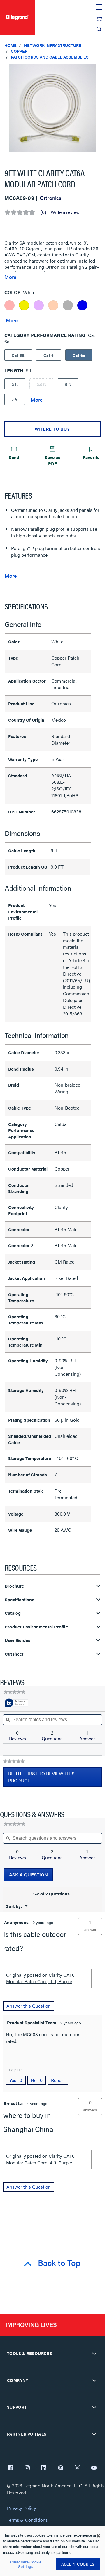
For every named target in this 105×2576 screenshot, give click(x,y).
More (10, 277)
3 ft (15, 384)
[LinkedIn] (44, 2468)
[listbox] (52, 111)
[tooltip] (16, 1703)
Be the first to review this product (41, 1779)
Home (10, 45)
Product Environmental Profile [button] (36, 1627)
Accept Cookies (78, 2564)
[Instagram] (27, 2468)
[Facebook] (10, 2468)
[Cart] (99, 19)
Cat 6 (49, 355)
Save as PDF (52, 460)
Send (14, 457)
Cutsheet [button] (14, 1654)
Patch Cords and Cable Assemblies (50, 57)
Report (58, 2080)
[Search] (99, 29)
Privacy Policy (21, 2508)
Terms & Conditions (27, 2520)
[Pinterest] (61, 2468)
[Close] (99, 2536)
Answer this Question (29, 2006)
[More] (12, 320)
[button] (99, 70)
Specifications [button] (20, 1600)
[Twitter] (77, 2468)
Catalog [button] (13, 1613)
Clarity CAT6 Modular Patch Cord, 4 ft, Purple (40, 1978)
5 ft (68, 384)
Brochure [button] (14, 1586)
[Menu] (99, 7)
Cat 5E (18, 355)
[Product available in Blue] (82, 305)
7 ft (15, 400)
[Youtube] (94, 2468)
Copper (19, 51)
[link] (14, 1692)
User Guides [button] (17, 1640)
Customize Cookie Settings (26, 2564)
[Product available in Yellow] (24, 305)
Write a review (65, 212)
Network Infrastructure (53, 45)
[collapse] (94, 2354)
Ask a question (28, 1875)
